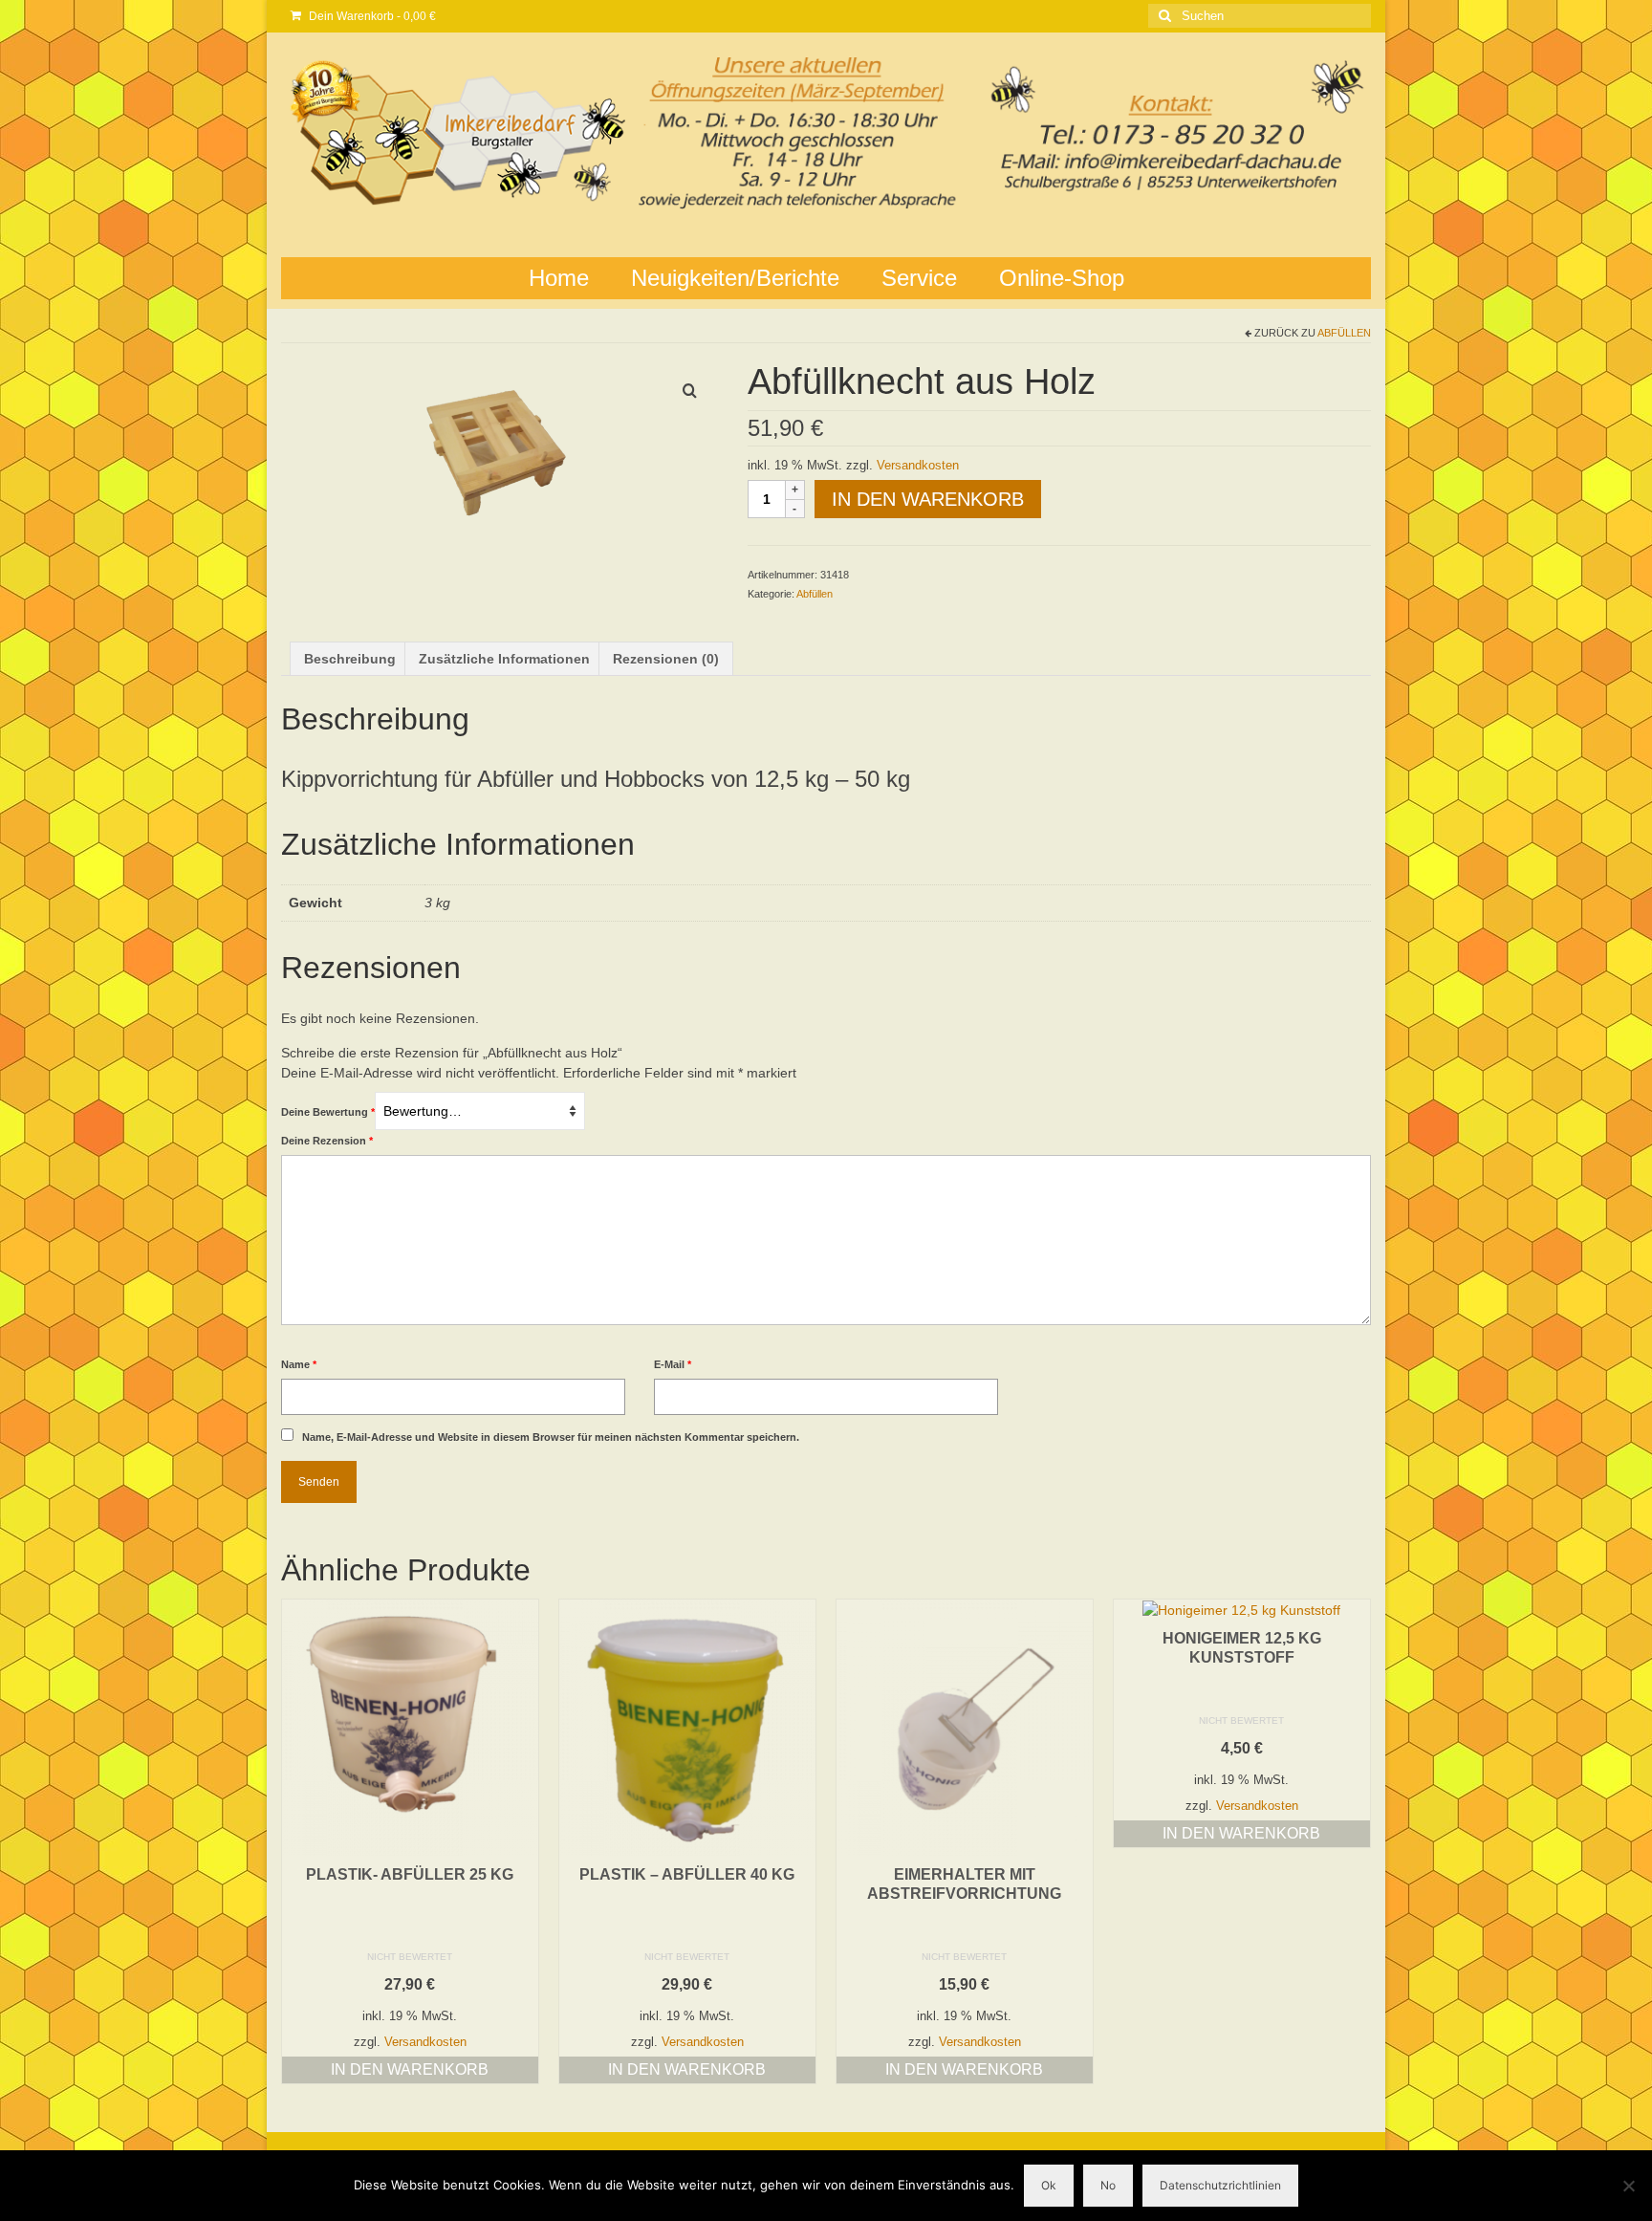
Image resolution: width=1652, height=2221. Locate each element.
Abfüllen (1344, 333)
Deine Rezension (327, 1141)
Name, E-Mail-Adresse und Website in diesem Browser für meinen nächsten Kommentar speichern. (551, 1437)
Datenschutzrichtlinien (1220, 2185)
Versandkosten (918, 466)
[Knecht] (500, 452)
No (1108, 2185)
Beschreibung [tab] (350, 659)
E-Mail (673, 1364)
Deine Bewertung (328, 1112)
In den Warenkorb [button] (410, 2069)
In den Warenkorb (928, 499)
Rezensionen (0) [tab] (666, 659)
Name (299, 1364)
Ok (1049, 2185)
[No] (1628, 2186)
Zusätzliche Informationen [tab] (504, 659)
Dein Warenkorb (371, 16)
